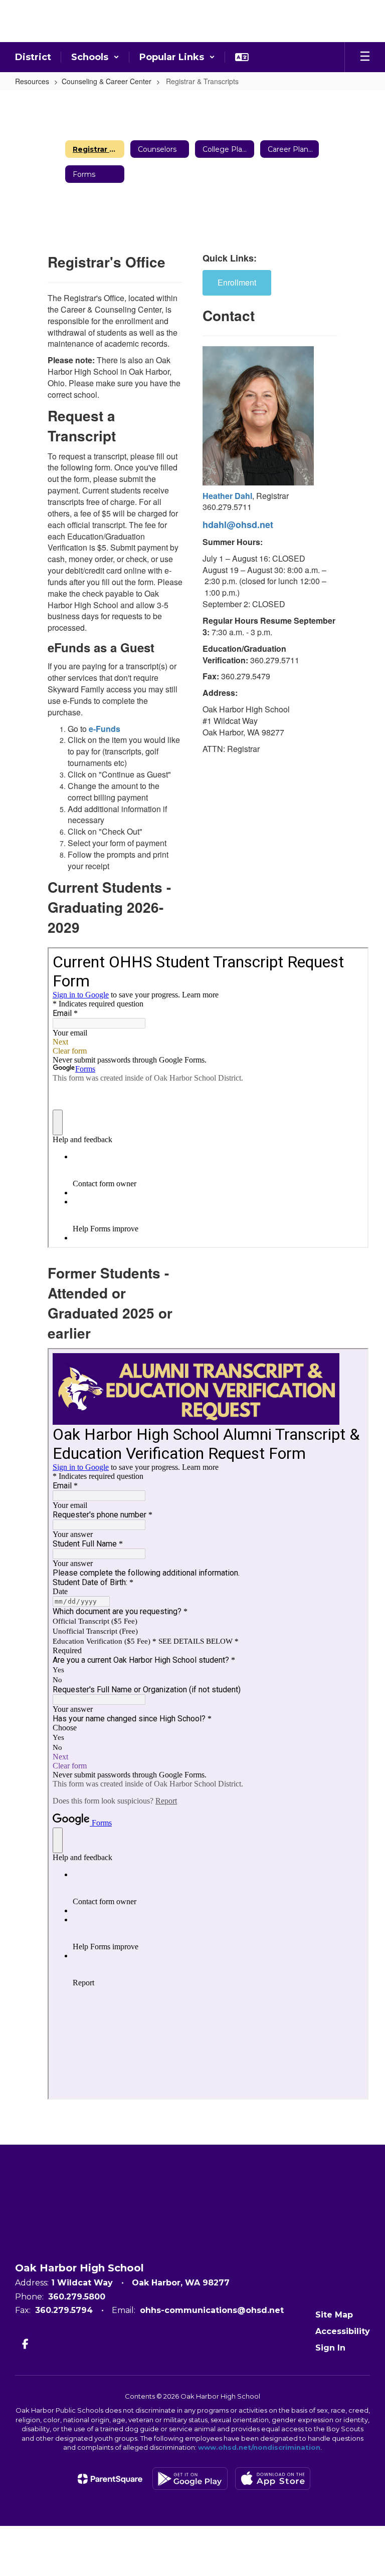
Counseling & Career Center (107, 81)
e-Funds (105, 729)
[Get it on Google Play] (190, 2479)
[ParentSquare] (110, 2479)
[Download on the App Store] (273, 2479)
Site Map (334, 2315)
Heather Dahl (227, 496)
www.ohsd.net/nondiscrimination (259, 2447)
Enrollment (237, 282)
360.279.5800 (77, 2297)
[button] (95, 57)
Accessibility (343, 2331)
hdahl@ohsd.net (238, 525)
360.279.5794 (64, 2310)
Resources (32, 81)
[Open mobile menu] (365, 57)
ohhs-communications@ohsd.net (212, 2310)
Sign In (330, 2348)
